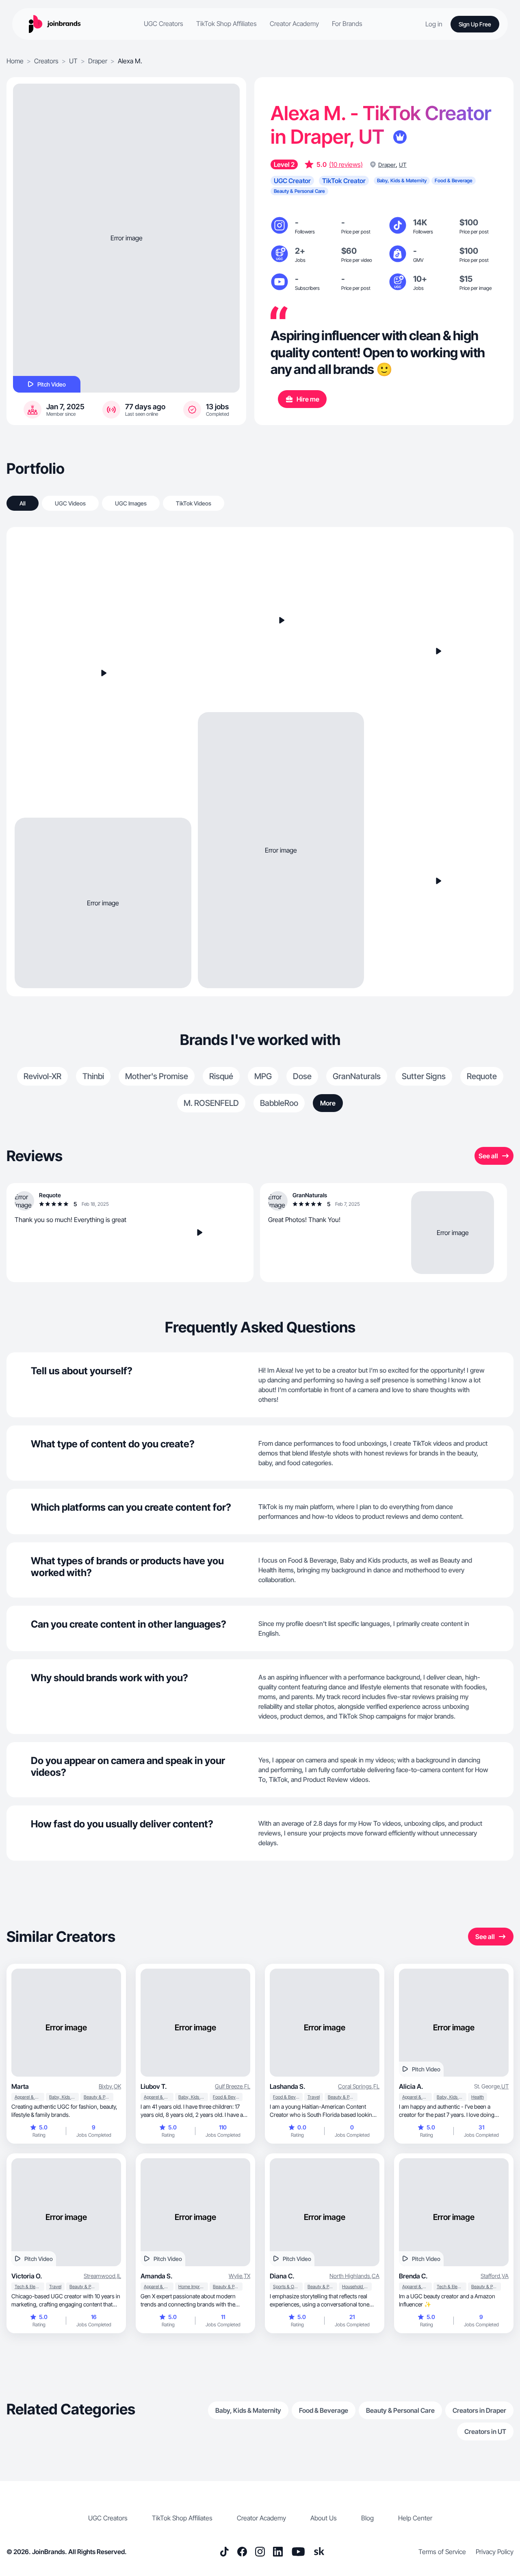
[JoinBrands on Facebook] (242, 2552)
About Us (324, 2518)
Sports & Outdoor (288, 2287)
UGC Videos (70, 503)
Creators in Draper (479, 2410)
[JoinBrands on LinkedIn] (278, 2552)
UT (73, 61)
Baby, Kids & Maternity (64, 2097)
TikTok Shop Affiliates (226, 24)
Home (15, 61)
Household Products (357, 2287)
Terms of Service (442, 2552)
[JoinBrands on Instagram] (260, 2552)
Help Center (415, 2518)
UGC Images (131, 503)
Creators (46, 61)
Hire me (308, 399)
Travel (314, 2097)
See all (488, 1156)
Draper (98, 61)
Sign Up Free (475, 24)
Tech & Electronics (29, 2287)
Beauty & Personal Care (99, 2097)
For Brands (347, 24)
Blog (367, 2518)
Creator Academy (294, 24)
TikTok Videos (194, 503)
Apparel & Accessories (29, 2097)
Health (478, 2097)
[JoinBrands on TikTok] (224, 2552)
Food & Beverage (228, 2097)
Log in (434, 24)
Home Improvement (193, 2287)
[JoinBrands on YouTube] (298, 2552)
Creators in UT (485, 2431)
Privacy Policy (495, 2552)
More (328, 1103)
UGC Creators (164, 24)
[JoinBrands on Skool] (320, 2552)
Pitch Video (52, 384)
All (23, 503)
